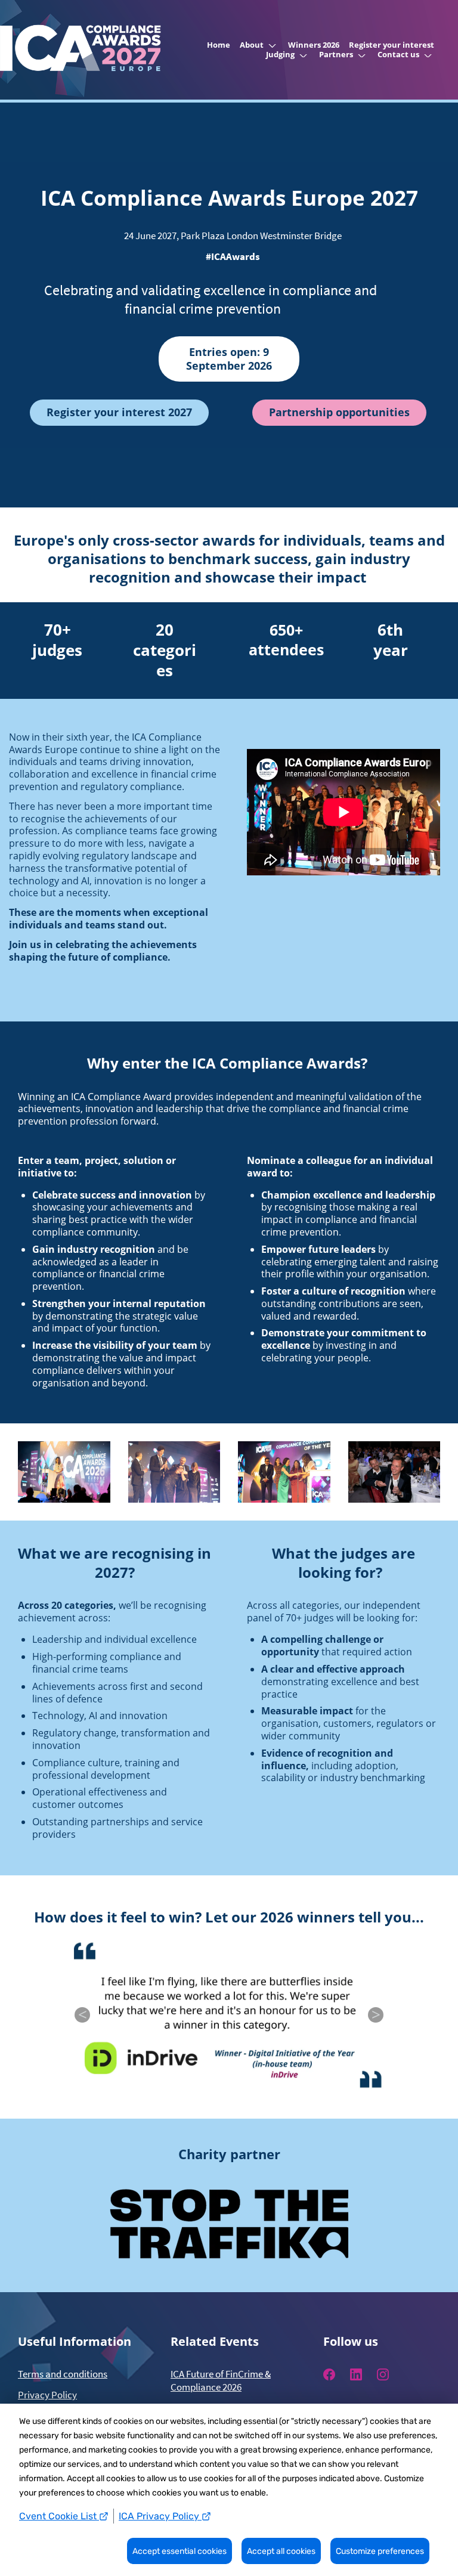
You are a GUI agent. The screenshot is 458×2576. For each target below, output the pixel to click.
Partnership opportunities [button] (339, 412)
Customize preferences (380, 2551)
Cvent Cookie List (59, 2516)
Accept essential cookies (180, 2551)
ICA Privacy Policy (160, 2516)
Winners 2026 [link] (314, 45)
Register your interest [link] (392, 45)
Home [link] (219, 45)
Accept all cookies (281, 2551)
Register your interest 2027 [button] (119, 412)
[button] (259, 45)
